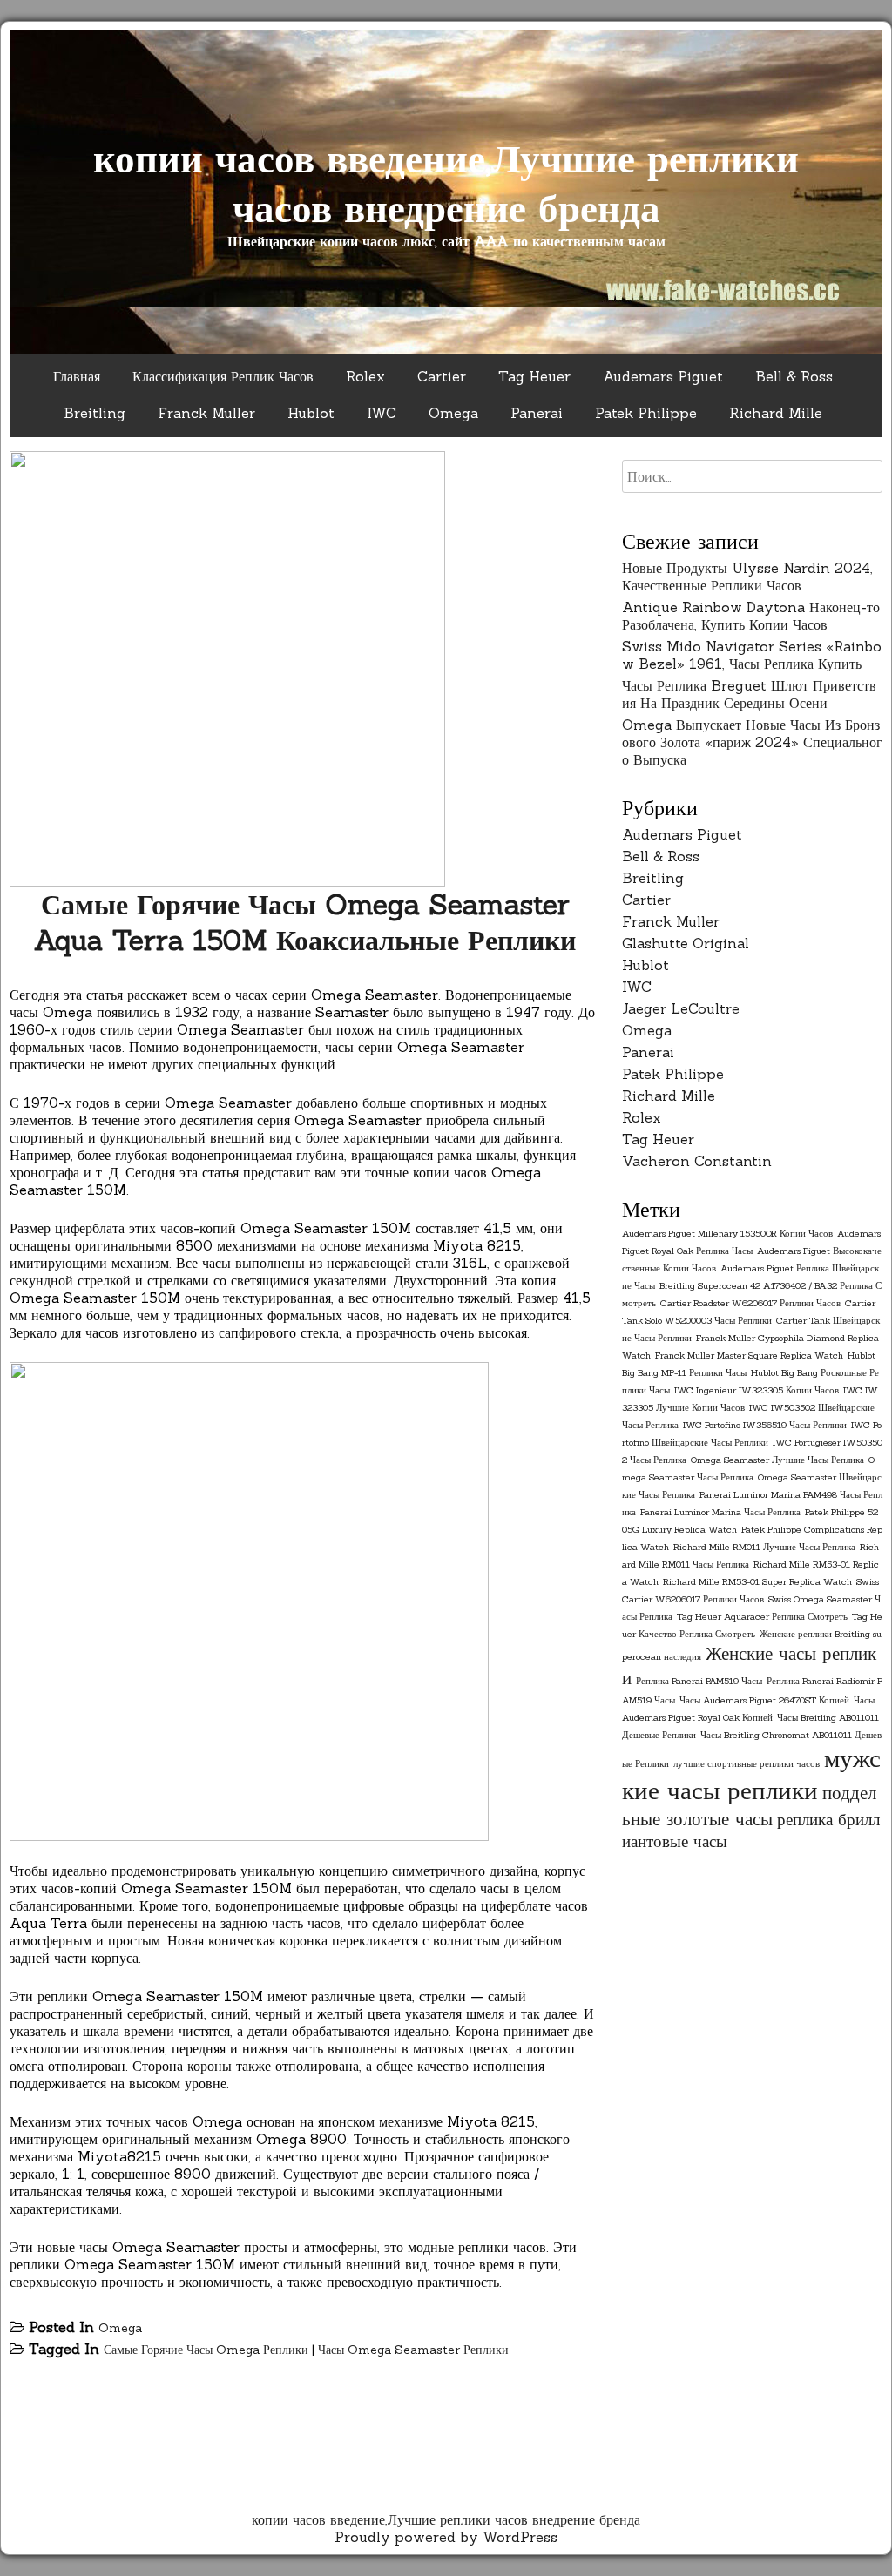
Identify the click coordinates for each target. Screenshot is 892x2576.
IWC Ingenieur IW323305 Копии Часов (757, 1390)
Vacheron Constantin (697, 1161)
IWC (382, 413)
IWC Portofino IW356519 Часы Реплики (765, 1425)
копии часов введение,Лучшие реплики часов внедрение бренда (446, 183)
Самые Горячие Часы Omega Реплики (206, 2350)
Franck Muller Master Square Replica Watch (749, 1355)
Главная (77, 376)
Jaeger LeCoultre (681, 1008)
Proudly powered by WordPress (446, 2537)
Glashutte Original (686, 943)
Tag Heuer (534, 376)
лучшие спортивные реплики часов (747, 1763)
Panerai (537, 413)
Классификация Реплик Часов (223, 376)
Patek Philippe (646, 413)
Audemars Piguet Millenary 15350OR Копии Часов (727, 1233)
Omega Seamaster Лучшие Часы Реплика (777, 1460)
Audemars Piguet (663, 376)
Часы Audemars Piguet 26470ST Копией (764, 1700)
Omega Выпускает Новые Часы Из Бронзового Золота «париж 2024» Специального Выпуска (752, 742)
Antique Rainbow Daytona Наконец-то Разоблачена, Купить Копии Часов (751, 616)
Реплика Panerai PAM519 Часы (699, 1681)
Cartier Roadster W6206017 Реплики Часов (750, 1303)
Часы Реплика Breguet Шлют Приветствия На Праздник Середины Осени (749, 694)
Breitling (95, 413)
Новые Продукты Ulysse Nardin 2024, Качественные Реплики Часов (747, 577)
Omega (453, 413)
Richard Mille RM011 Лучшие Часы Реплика (764, 1547)
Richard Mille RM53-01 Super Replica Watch (757, 1581)
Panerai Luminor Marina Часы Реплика (720, 1512)
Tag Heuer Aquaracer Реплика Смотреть (762, 1616)
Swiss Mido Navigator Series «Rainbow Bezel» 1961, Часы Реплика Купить (752, 655)
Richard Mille (776, 413)
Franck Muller (206, 413)
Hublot (311, 413)
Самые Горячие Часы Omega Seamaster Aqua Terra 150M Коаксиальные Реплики (305, 922)
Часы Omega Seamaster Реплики (413, 2350)
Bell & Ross (794, 376)
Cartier (442, 376)
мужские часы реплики (751, 1774)
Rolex (365, 376)
